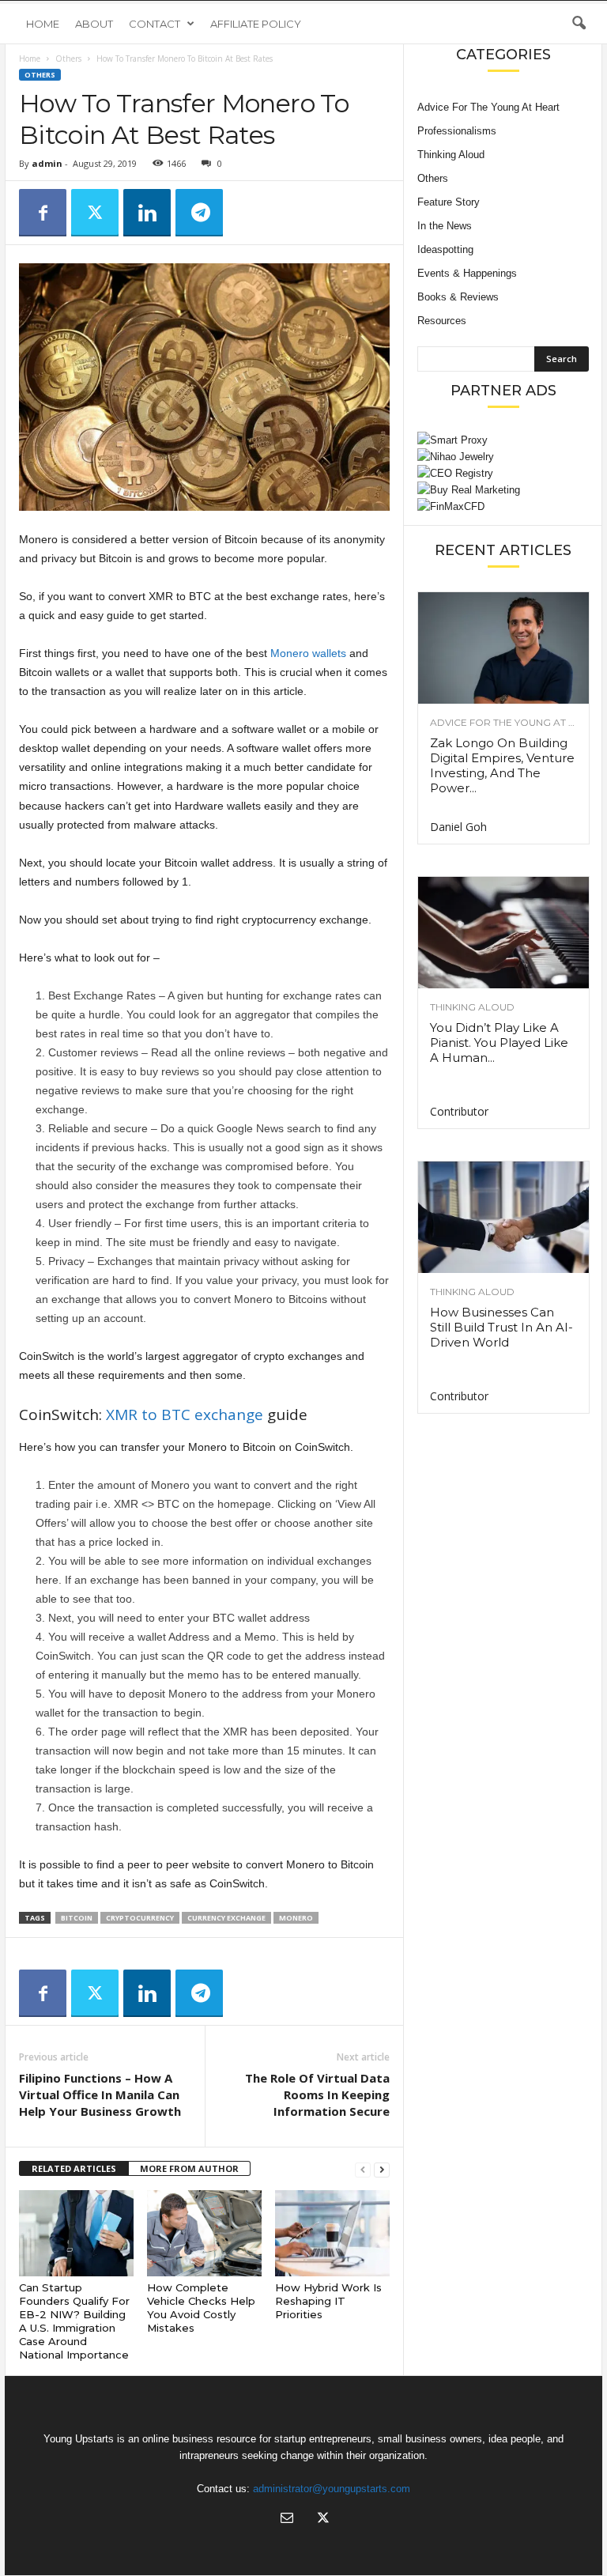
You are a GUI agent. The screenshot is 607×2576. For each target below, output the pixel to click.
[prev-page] (363, 2169)
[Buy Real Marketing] (503, 490)
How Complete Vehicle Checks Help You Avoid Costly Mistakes (201, 2308)
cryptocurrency (140, 1918)
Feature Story (449, 202)
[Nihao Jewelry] (503, 457)
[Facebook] (43, 213)
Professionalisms (457, 131)
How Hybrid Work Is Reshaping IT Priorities (328, 2301)
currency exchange (226, 1918)
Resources (442, 321)
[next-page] (382, 2169)
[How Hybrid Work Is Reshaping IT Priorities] (332, 2233)
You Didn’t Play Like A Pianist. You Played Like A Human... (499, 1042)
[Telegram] (199, 213)
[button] (579, 24)
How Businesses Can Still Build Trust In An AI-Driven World (501, 1327)
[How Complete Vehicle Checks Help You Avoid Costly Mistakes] (204, 2233)
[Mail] (287, 2519)
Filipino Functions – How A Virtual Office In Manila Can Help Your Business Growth (100, 2094)
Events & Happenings (467, 273)
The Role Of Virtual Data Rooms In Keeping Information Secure (317, 2094)
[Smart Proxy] (503, 440)
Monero (296, 1918)
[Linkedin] (147, 213)
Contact (155, 24)
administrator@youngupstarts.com (332, 2489)
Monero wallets (308, 653)
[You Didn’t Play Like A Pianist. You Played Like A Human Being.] (503, 933)
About (94, 24)
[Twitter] (95, 213)
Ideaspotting (445, 249)
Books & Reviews (458, 297)
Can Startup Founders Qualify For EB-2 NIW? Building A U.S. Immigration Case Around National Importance (74, 2321)
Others (68, 59)
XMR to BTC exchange (185, 1415)
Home (43, 24)
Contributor (459, 1111)
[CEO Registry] (503, 473)
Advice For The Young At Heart (488, 107)
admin (47, 163)
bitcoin (77, 1918)
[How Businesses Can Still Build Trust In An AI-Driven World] (503, 1217)
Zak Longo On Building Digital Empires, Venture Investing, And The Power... (502, 765)
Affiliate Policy (256, 24)
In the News (445, 226)
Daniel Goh (458, 827)
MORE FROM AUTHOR (189, 2168)
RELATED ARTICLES (74, 2168)
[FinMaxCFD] (503, 506)
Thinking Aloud (451, 155)
